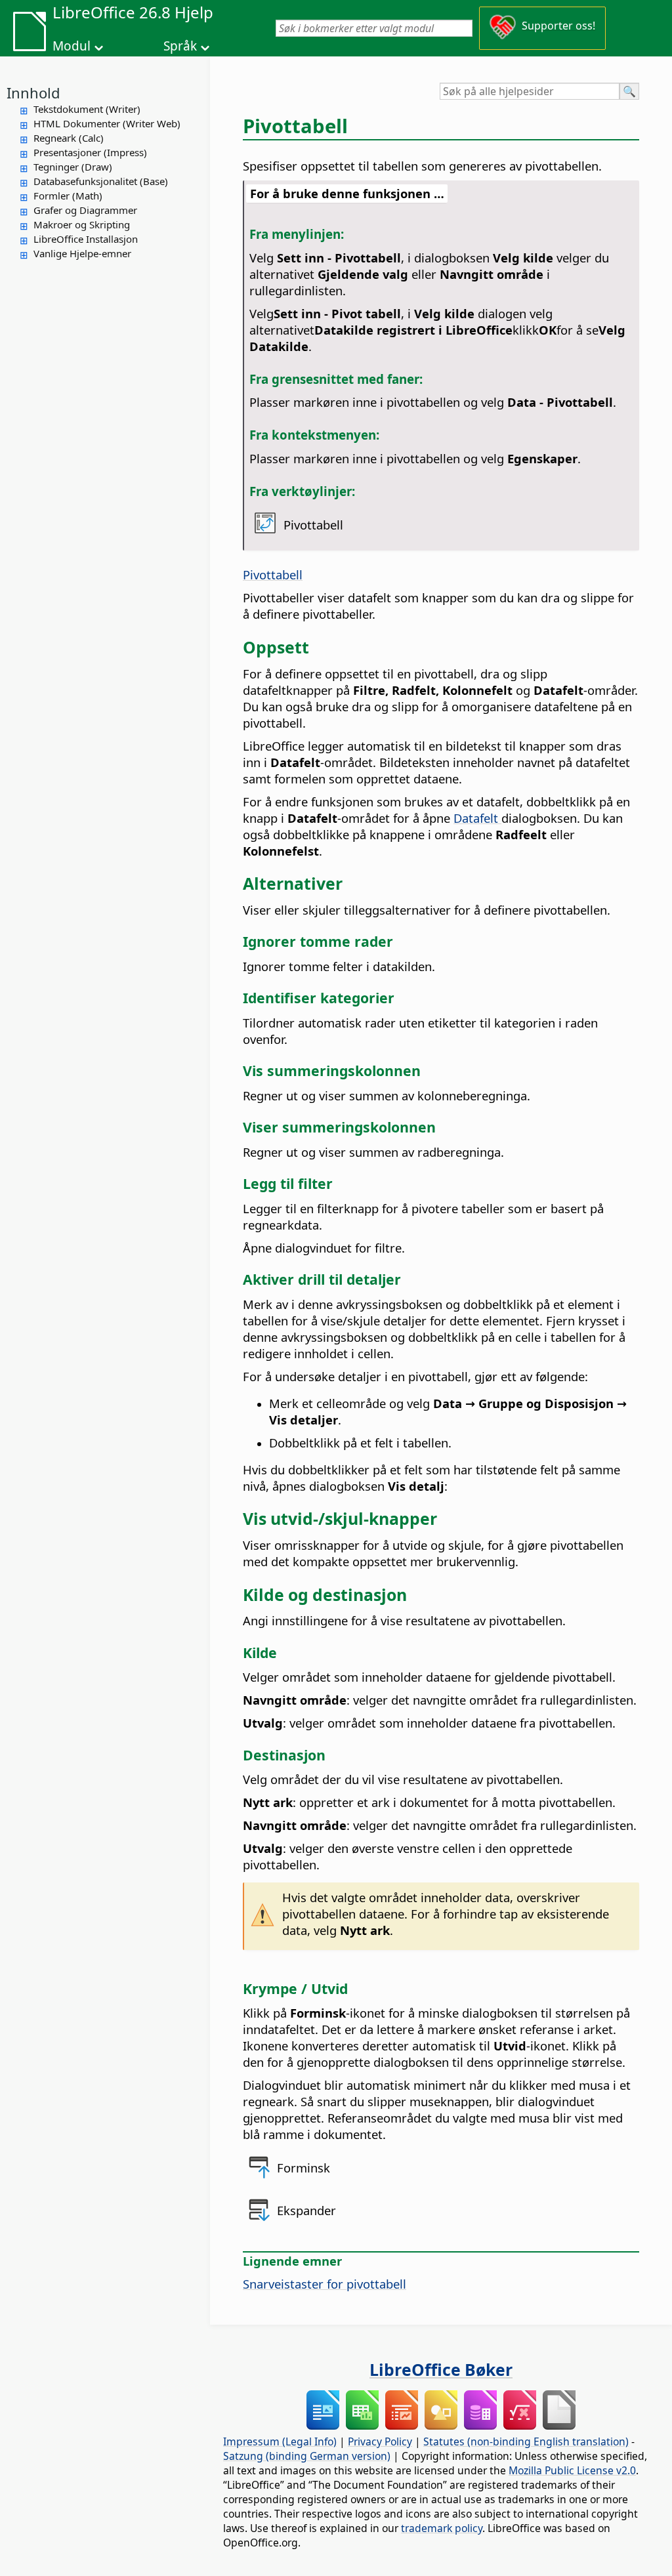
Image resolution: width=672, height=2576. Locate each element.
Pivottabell (273, 574)
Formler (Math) (68, 196)
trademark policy (442, 2528)
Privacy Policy (380, 2441)
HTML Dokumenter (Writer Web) (107, 123)
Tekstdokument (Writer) (87, 109)
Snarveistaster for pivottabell (325, 2284)
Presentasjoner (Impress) (90, 152)
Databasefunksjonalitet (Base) (101, 181)
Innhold (33, 93)
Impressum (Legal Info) (280, 2441)
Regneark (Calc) (69, 138)
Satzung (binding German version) (307, 2456)
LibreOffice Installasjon (86, 239)
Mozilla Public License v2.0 (572, 2470)
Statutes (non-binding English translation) (526, 2441)
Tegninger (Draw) (73, 167)
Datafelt (477, 818)
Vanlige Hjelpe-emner (82, 253)
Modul (72, 46)
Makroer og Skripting (82, 224)
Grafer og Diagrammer (85, 210)
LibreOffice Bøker (441, 2369)
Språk (180, 46)
